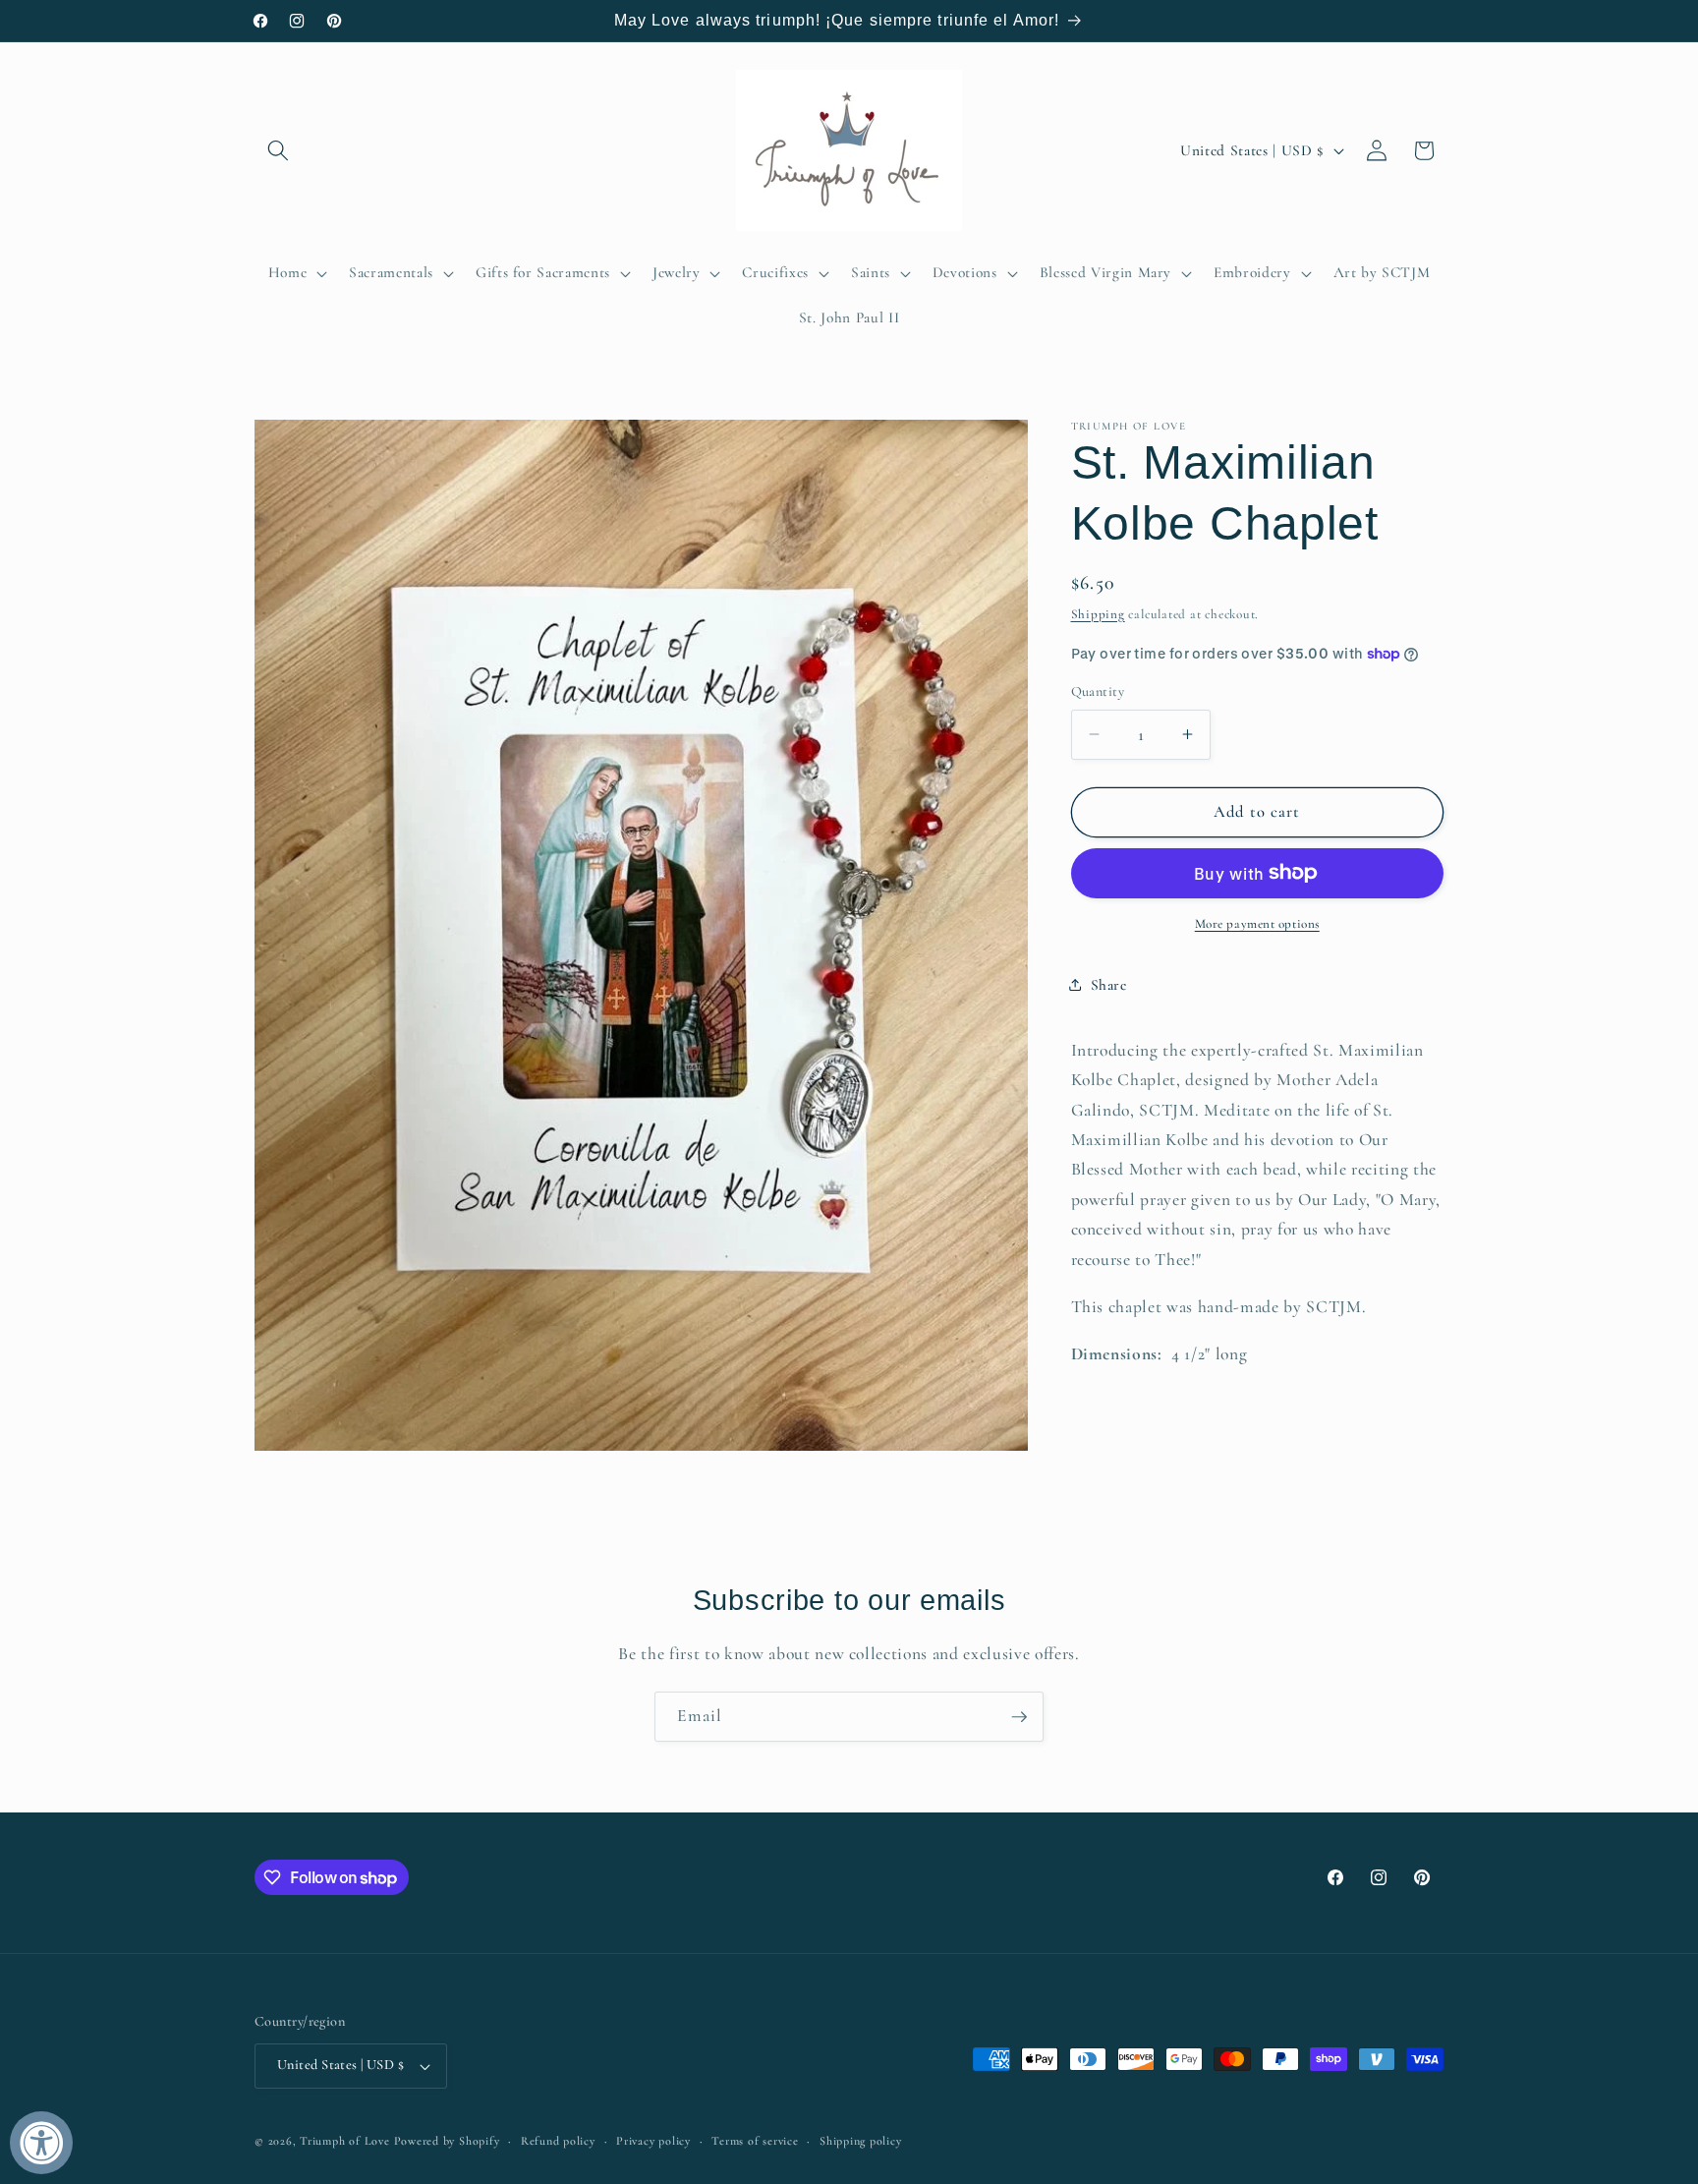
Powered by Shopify (447, 2141)
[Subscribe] (1019, 1717)
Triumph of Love (345, 2141)
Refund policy (558, 2141)
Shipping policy (861, 2141)
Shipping (1098, 613)
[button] (278, 150)
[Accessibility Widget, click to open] (41, 2143)
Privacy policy (653, 2141)
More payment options (1257, 924)
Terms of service (755, 2141)
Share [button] (1109, 984)
